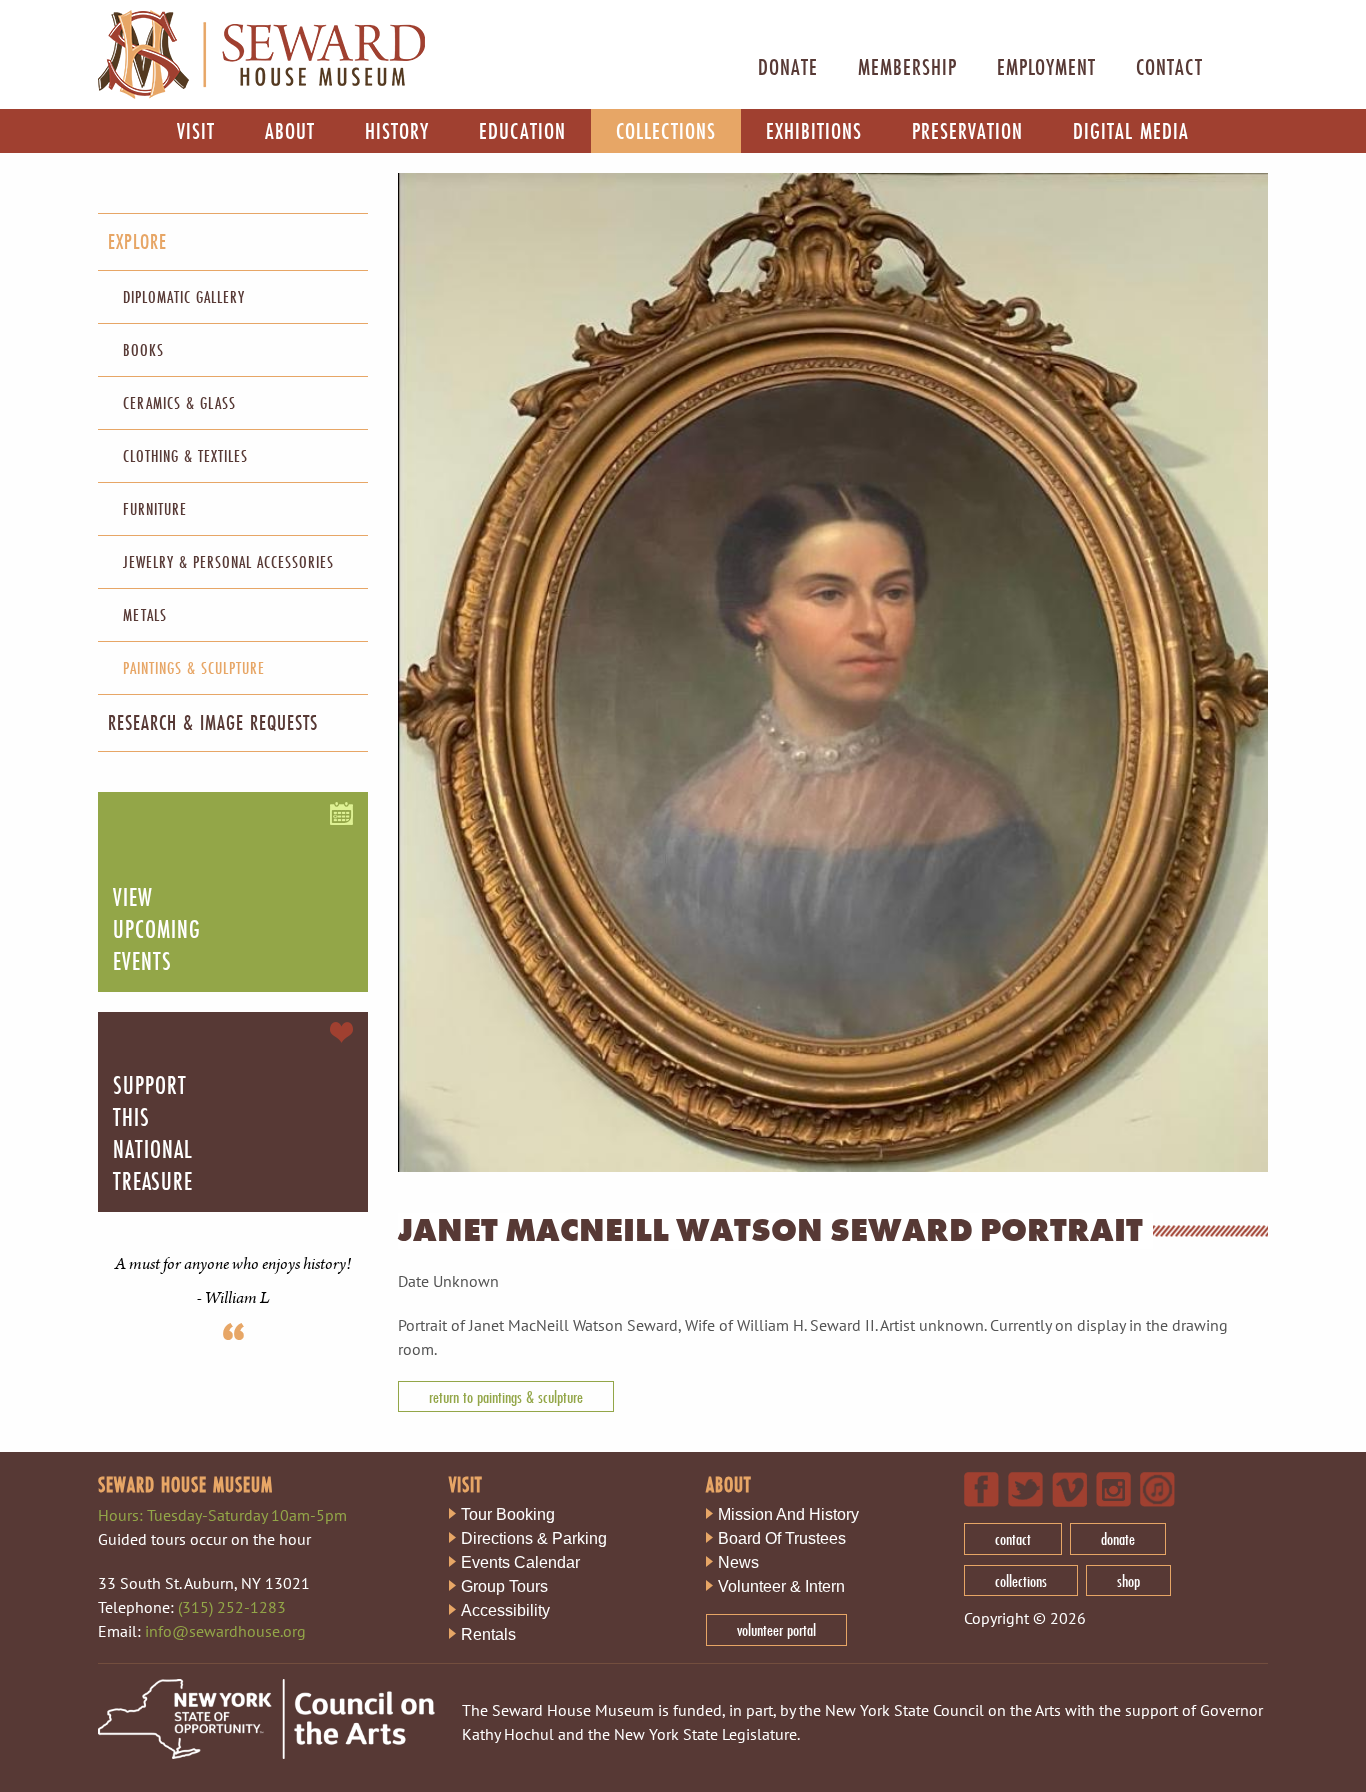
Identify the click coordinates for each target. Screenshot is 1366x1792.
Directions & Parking (534, 1538)
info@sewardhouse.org (225, 1631)
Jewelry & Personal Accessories (228, 561)
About (290, 130)
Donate (788, 66)
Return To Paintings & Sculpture (506, 1396)
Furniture (155, 508)
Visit (196, 130)
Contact (1169, 66)
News (738, 1562)
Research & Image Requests (213, 722)
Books (143, 349)
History (397, 130)
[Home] (261, 94)
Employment (1046, 66)
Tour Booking (508, 1514)
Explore (137, 241)
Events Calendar (520, 1562)
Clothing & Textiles (185, 455)
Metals (145, 614)
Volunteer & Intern (781, 1586)
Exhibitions (814, 130)
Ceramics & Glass (179, 402)
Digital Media (1131, 130)
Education (522, 130)
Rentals (488, 1634)
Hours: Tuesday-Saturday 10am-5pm (222, 1515)
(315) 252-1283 (232, 1607)
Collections (666, 130)
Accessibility (505, 1610)
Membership (907, 66)
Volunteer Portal (776, 1629)
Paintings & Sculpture (194, 667)
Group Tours (504, 1586)
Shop (1128, 1580)
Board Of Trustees (782, 1538)
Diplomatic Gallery (184, 296)
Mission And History (788, 1514)
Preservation (967, 130)
